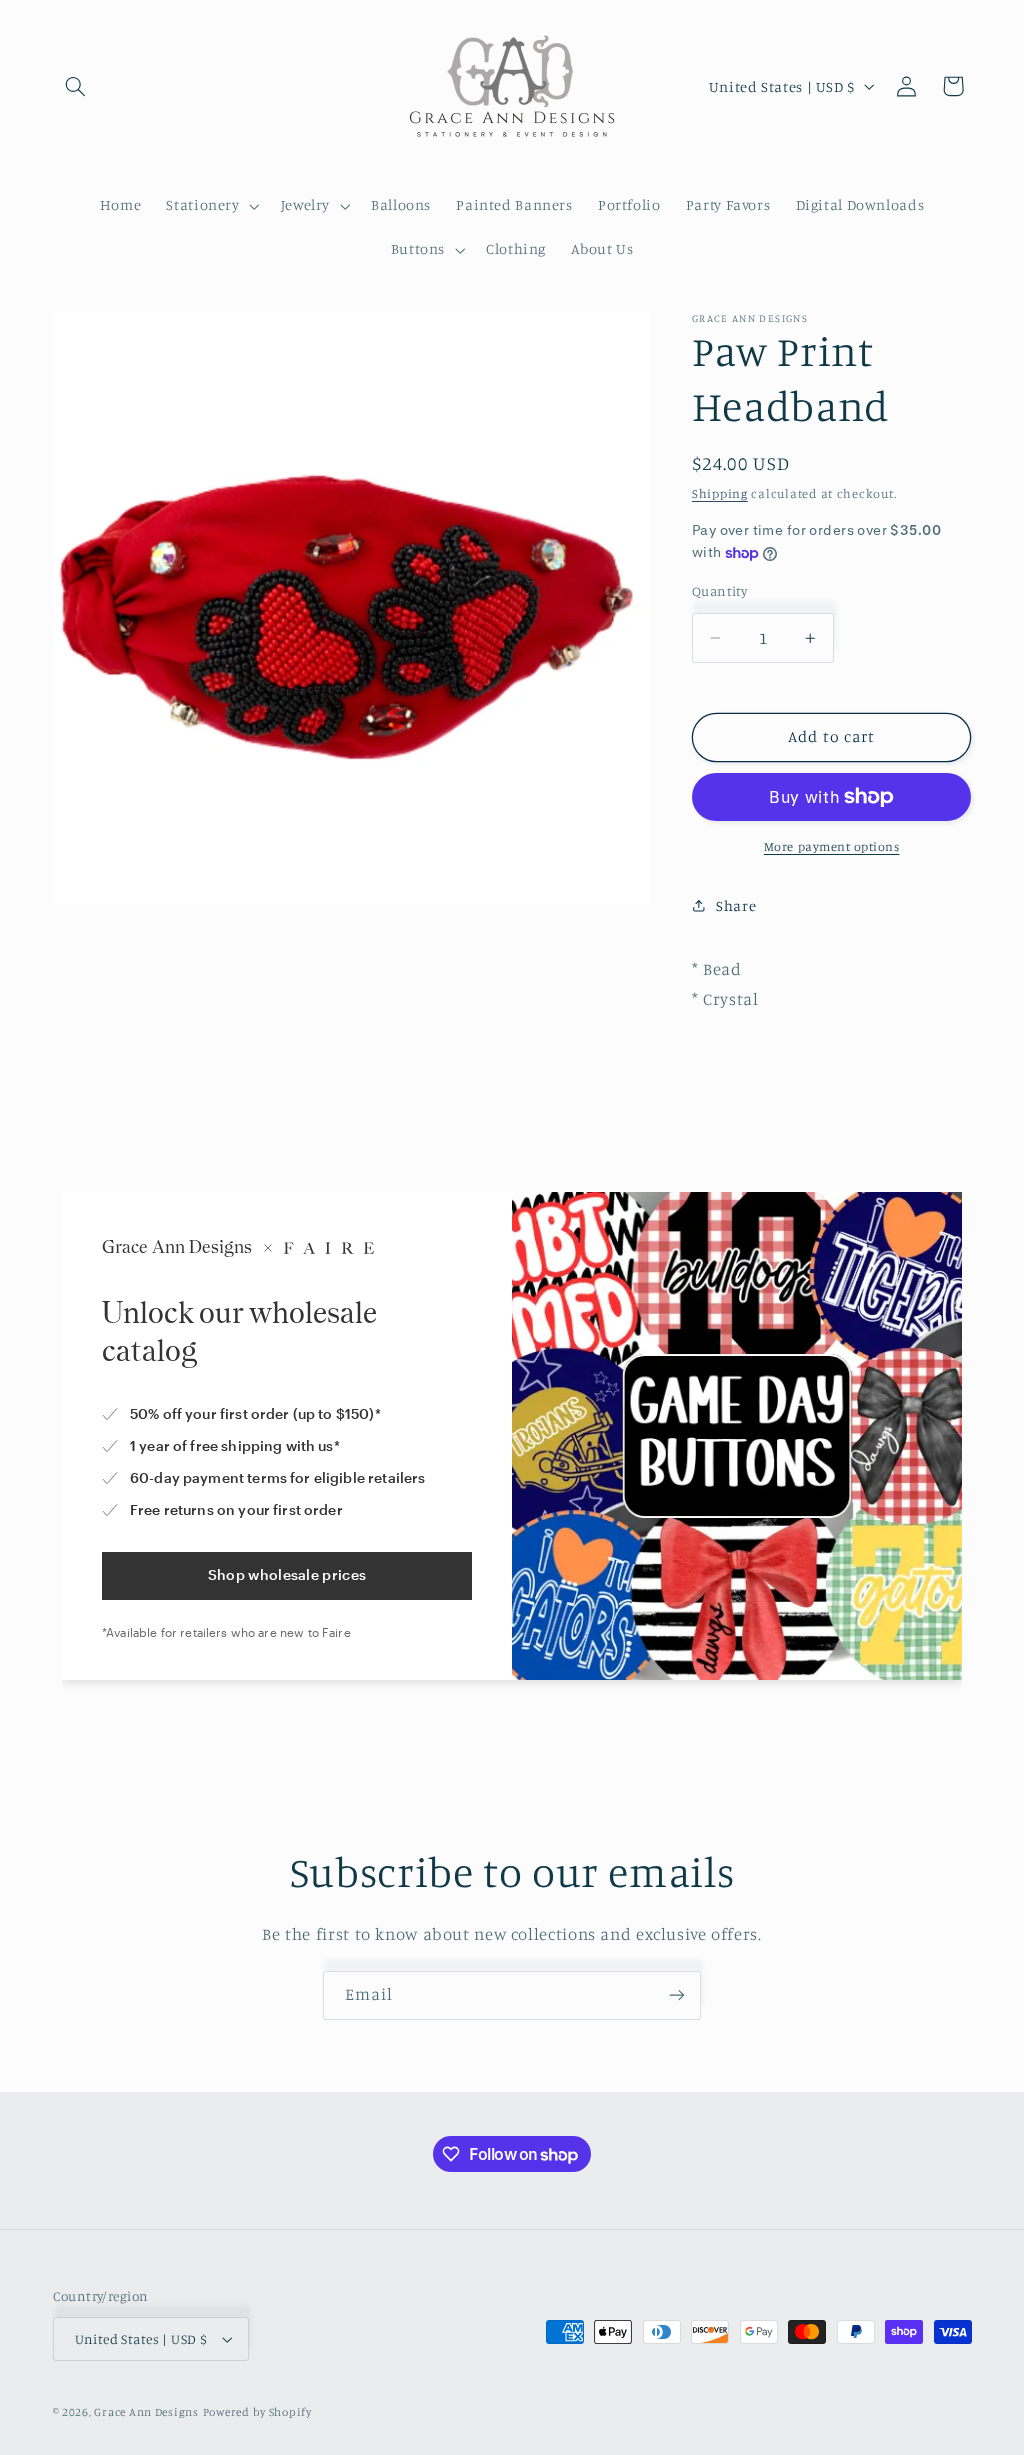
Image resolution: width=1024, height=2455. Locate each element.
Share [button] (736, 905)
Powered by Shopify (257, 2412)
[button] (76, 86)
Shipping (720, 493)
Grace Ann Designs (146, 2412)
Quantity (719, 591)
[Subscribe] (677, 1995)
